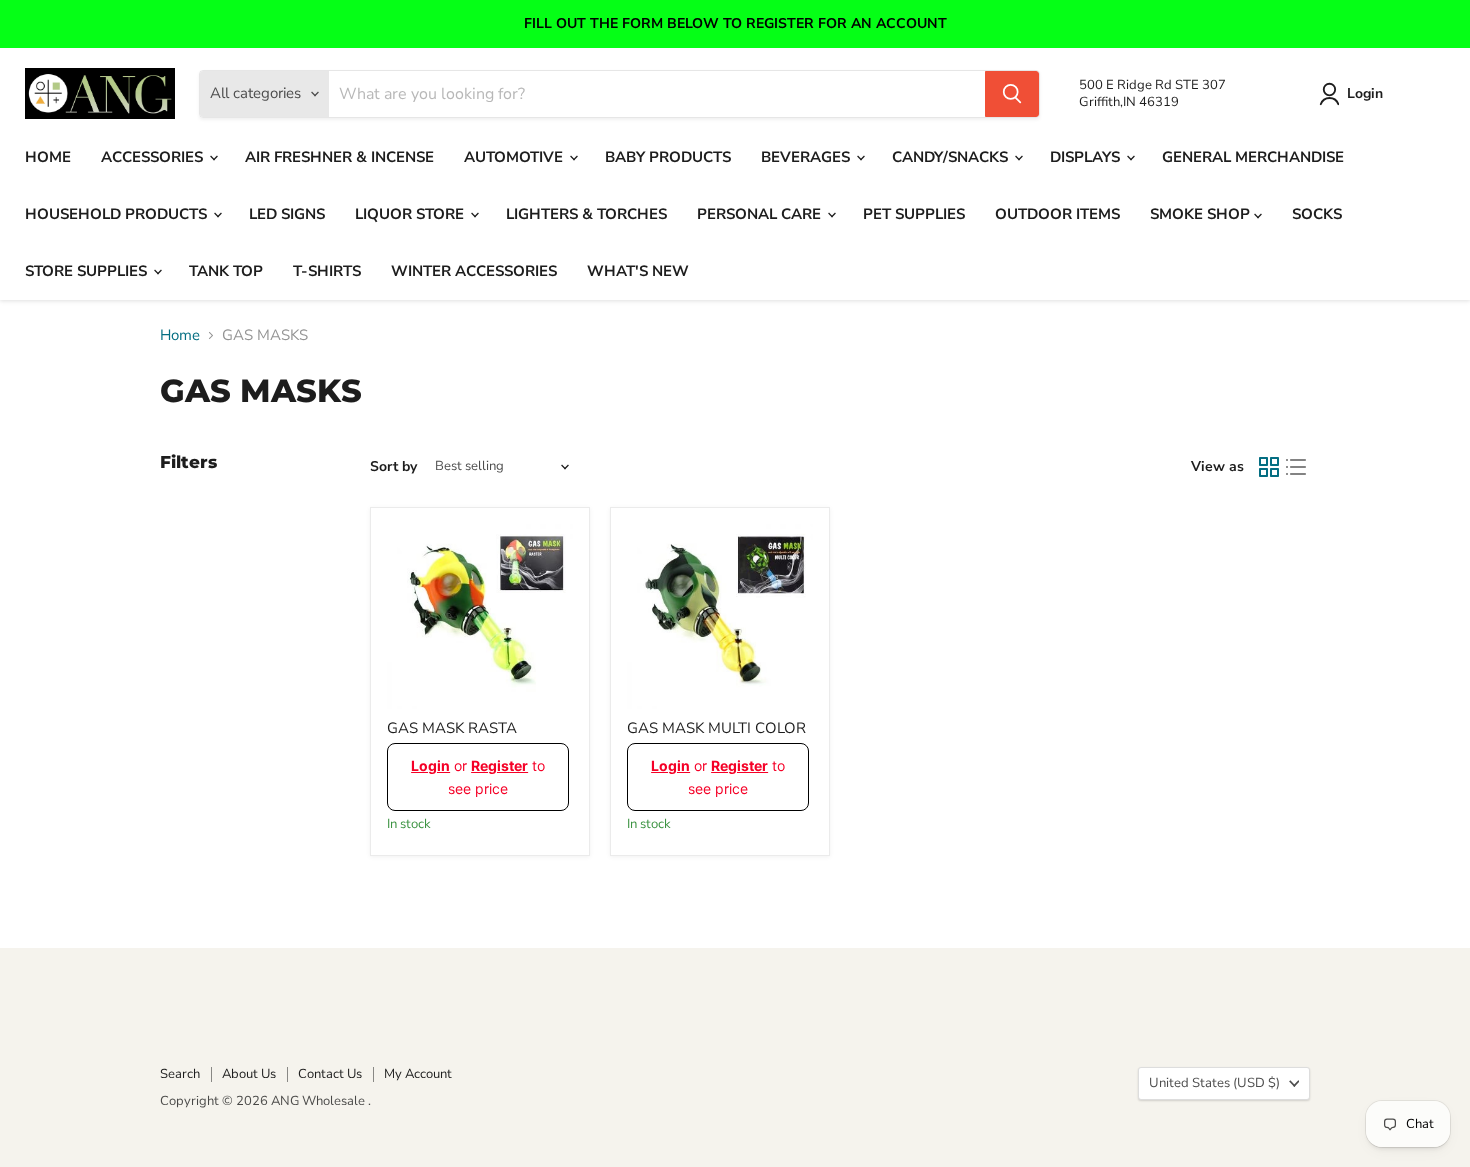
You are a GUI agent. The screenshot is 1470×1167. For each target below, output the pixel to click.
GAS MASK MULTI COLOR (716, 728)
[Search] (1012, 94)
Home (180, 335)
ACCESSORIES (154, 157)
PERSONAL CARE (761, 214)
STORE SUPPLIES (88, 271)
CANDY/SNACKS (952, 157)
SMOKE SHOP (1202, 214)
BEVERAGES (807, 157)
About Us (249, 1074)
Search (180, 1074)
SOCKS (1317, 214)
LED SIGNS (287, 214)
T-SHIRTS (327, 271)
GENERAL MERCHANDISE (1253, 157)
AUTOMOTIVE (515, 157)
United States (1214, 1083)
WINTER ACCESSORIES (474, 271)
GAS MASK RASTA (452, 728)
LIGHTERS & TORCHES (586, 214)
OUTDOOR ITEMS (1057, 214)
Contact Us (330, 1074)
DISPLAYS (1087, 157)
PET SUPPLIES (914, 214)
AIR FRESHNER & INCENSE (339, 157)
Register (499, 765)
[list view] (1297, 467)
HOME (48, 157)
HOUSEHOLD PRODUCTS (118, 214)
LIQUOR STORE (411, 214)
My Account (418, 1074)
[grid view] (1269, 467)
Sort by (393, 467)
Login (1365, 93)
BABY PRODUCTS (668, 157)
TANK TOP (226, 271)
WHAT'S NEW (638, 271)
